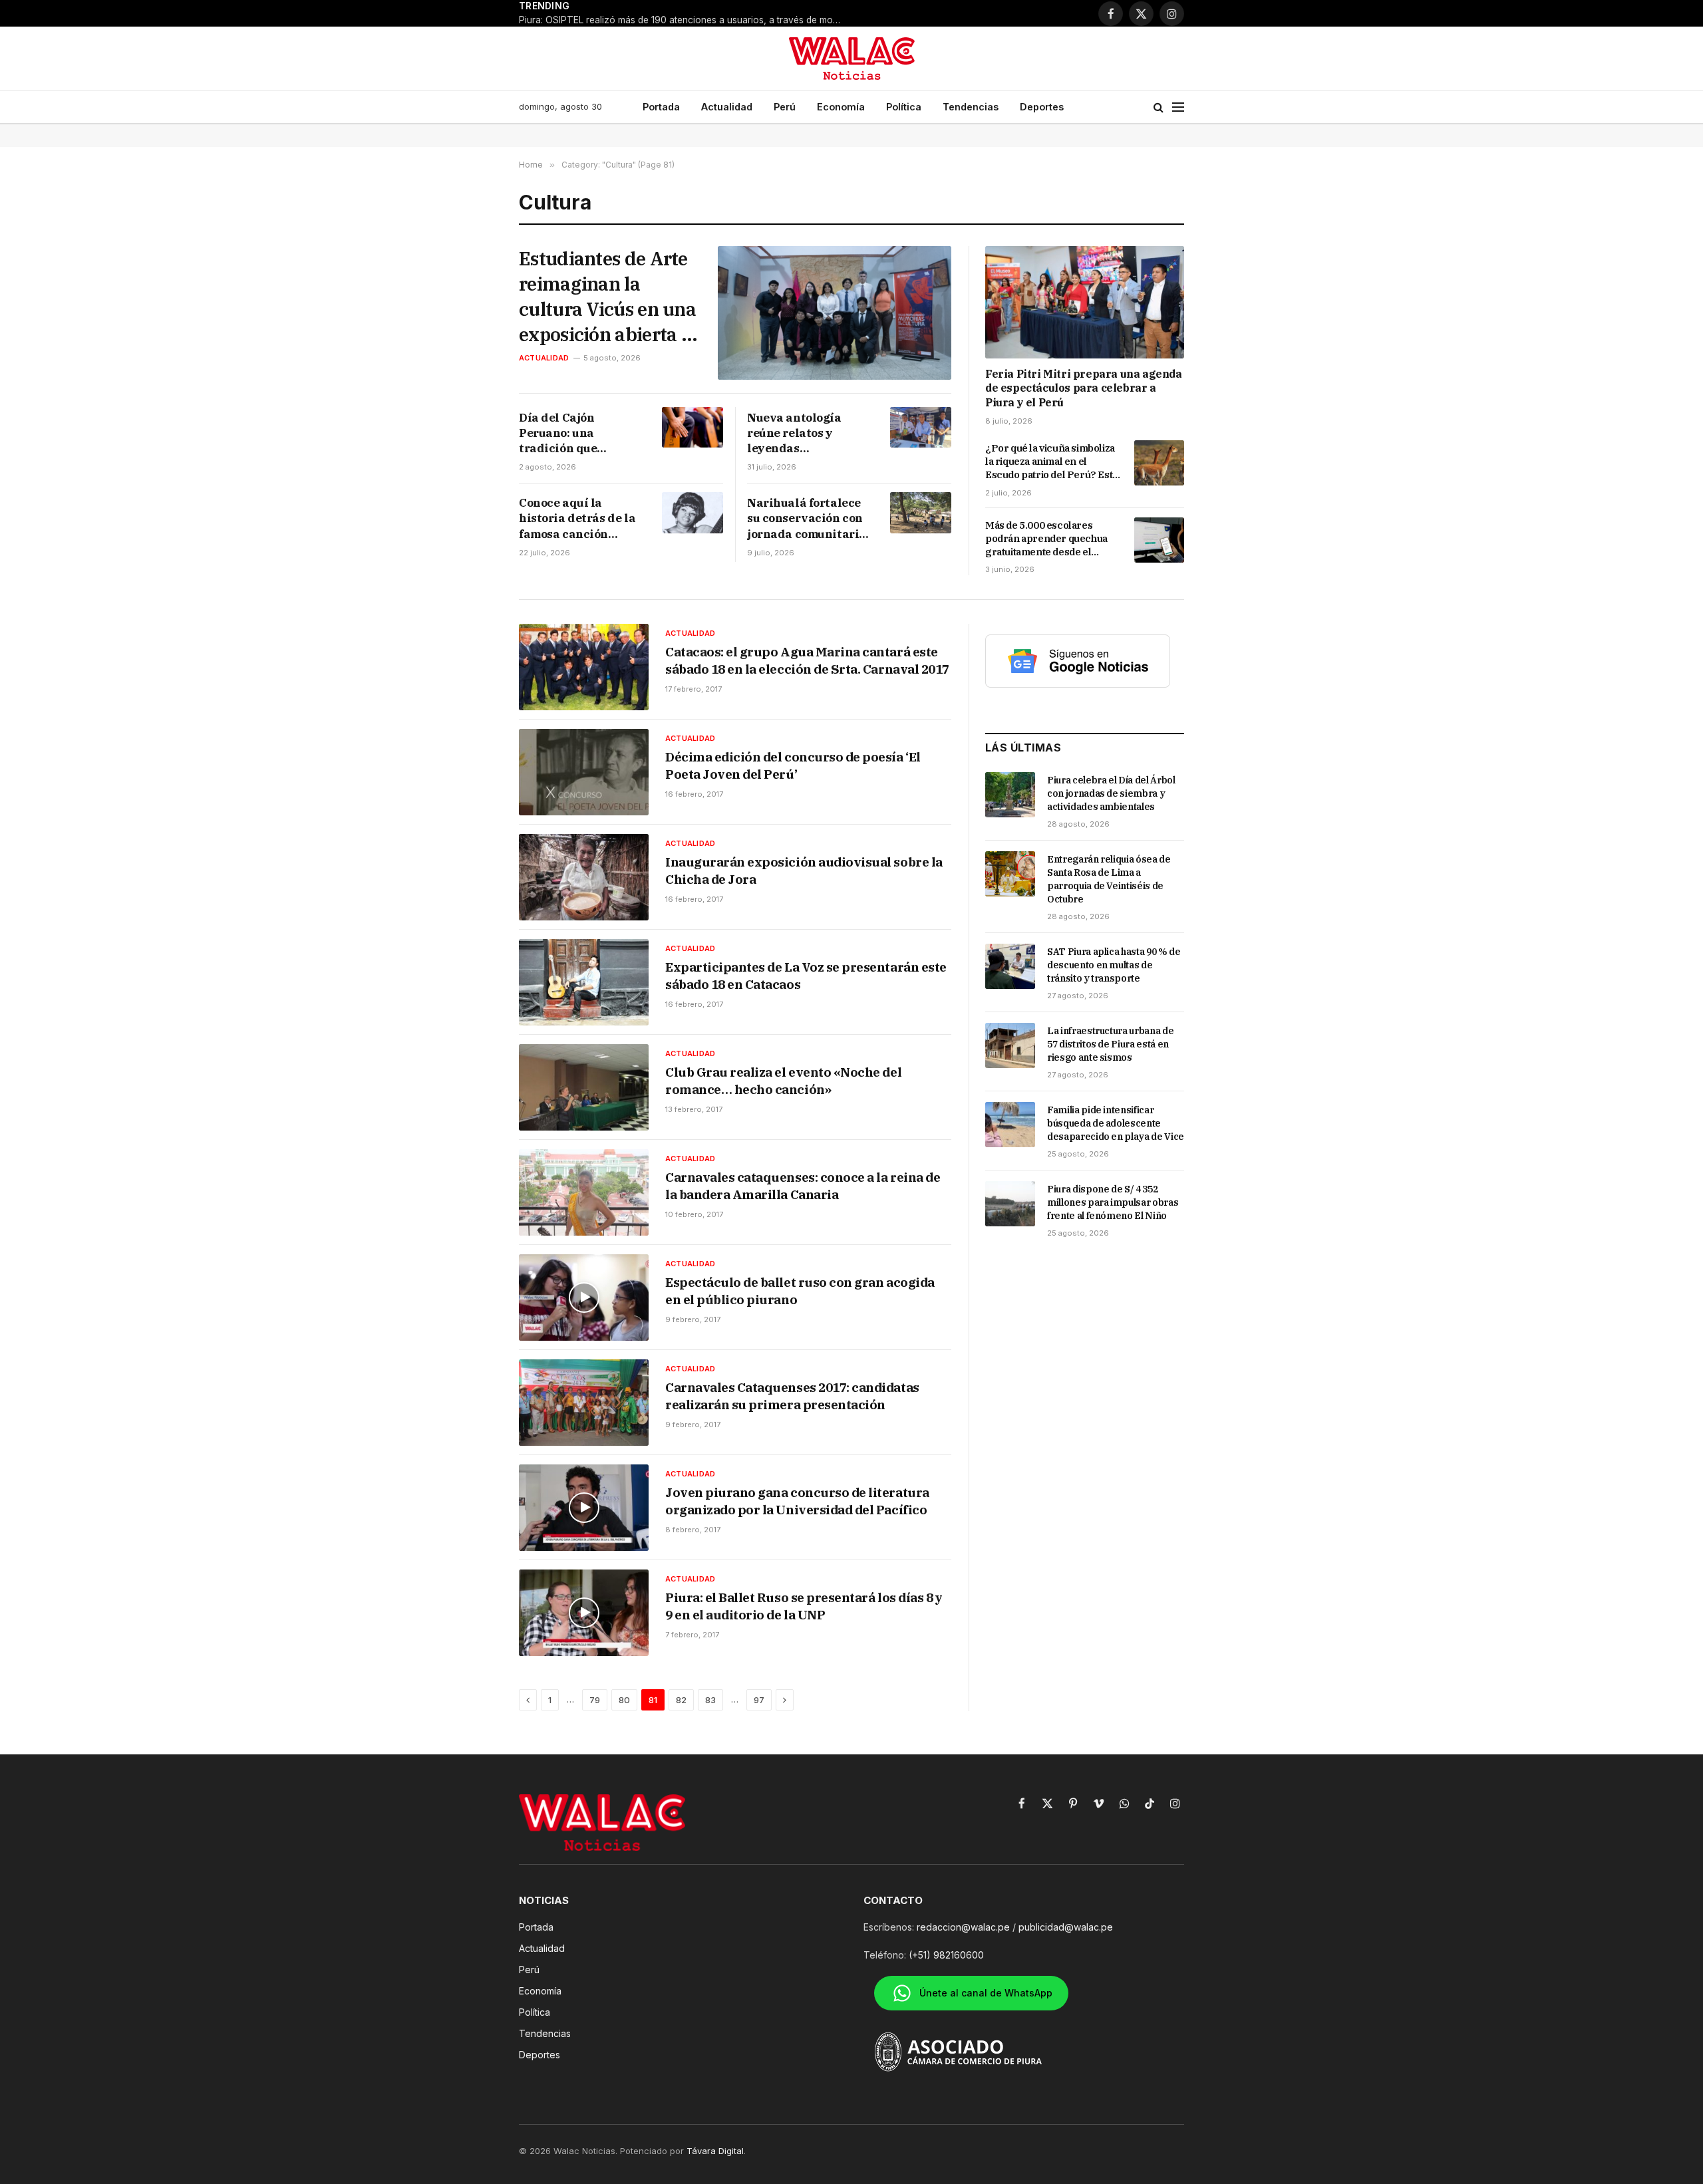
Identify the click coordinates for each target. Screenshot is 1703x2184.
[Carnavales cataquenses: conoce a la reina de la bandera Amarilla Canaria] (584, 1192)
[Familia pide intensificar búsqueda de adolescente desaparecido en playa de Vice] (1010, 1125)
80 (624, 1700)
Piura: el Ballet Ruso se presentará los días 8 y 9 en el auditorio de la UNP (804, 1606)
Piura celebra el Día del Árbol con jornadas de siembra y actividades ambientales (1111, 793)
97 (759, 1700)
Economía (841, 107)
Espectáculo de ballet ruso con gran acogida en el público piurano (800, 1291)
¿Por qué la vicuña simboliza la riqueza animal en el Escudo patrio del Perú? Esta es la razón (1051, 462)
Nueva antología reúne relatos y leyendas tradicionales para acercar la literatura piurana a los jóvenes (807, 433)
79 (595, 1700)
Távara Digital (715, 2151)
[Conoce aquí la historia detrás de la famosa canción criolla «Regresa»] (693, 512)
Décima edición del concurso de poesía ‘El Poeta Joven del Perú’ (793, 765)
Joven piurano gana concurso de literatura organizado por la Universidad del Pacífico (797, 1501)
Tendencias (971, 107)
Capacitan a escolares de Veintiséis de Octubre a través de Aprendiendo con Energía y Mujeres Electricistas (756, 13)
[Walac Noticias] (852, 59)
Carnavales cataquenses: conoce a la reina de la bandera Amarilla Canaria (803, 1186)
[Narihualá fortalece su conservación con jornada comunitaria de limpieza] (921, 512)
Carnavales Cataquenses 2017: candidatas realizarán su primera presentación (792, 1396)
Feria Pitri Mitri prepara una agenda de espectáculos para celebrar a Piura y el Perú (1084, 388)
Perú (785, 107)
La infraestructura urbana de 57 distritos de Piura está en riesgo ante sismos (1110, 1044)
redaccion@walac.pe (963, 1927)
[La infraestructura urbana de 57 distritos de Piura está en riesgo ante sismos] (1010, 1045)
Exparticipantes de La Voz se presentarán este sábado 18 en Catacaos (806, 976)
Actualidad (727, 107)
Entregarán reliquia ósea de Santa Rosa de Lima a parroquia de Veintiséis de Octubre (1109, 879)
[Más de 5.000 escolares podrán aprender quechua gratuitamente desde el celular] (1159, 540)
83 (710, 1700)
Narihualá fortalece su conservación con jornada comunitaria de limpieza (807, 518)
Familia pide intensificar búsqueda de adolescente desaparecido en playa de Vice (1116, 1123)
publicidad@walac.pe (1066, 1927)
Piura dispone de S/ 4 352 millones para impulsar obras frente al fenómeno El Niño (1113, 1202)
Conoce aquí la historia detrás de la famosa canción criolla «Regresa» (577, 518)
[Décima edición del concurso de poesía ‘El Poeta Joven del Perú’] (584, 772)
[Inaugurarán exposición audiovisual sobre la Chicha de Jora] (584, 877)
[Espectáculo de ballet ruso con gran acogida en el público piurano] (584, 1297)
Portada (661, 107)
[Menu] (1178, 107)
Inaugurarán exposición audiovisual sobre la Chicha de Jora (804, 871)
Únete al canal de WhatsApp (986, 1993)
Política (904, 107)
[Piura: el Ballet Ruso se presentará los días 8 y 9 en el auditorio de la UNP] (584, 1613)
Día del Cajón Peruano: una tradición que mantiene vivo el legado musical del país (572, 433)
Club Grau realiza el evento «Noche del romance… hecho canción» (783, 1081)
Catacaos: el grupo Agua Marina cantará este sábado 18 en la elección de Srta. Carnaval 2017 (807, 660)
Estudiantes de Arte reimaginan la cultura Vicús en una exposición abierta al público (608, 296)
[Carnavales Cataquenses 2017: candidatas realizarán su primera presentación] (584, 1403)
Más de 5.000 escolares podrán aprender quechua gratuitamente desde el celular (1046, 539)
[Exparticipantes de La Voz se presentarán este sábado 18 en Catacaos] (584, 982)
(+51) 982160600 (946, 1955)
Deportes (1042, 107)
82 (681, 1700)
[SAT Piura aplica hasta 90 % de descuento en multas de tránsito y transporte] (1010, 966)
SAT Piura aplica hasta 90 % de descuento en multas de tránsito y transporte (1114, 965)
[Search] (1159, 107)
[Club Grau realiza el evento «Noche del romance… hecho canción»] (584, 1087)
